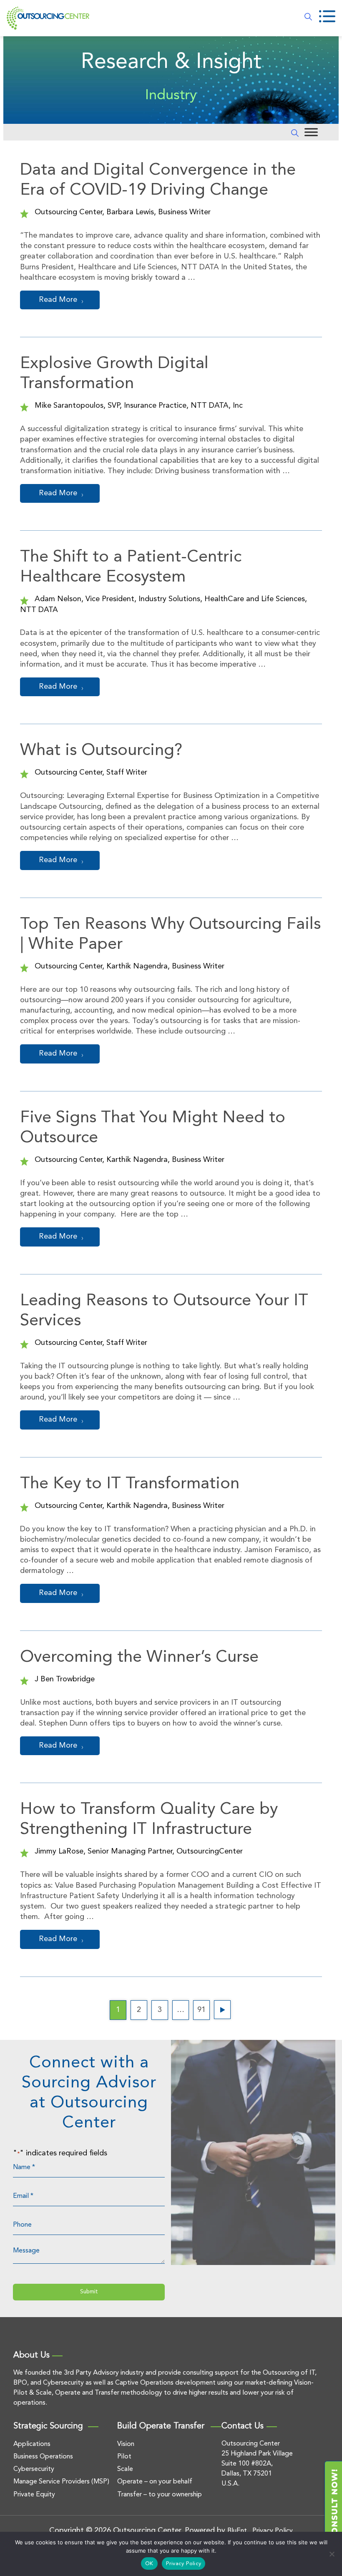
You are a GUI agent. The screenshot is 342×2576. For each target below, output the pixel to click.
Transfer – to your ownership (160, 2495)
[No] (332, 2554)
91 (201, 2010)
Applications (32, 2444)
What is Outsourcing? (101, 751)
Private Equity (34, 2495)
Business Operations (43, 2457)
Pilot (124, 2457)
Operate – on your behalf (155, 2482)
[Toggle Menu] (311, 132)
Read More (58, 300)
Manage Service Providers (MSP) (61, 2482)
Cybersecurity (34, 2469)
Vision (126, 2444)
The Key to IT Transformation (130, 1484)
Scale (125, 2469)
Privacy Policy (184, 2564)
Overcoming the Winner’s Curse (139, 1658)
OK (149, 2564)
